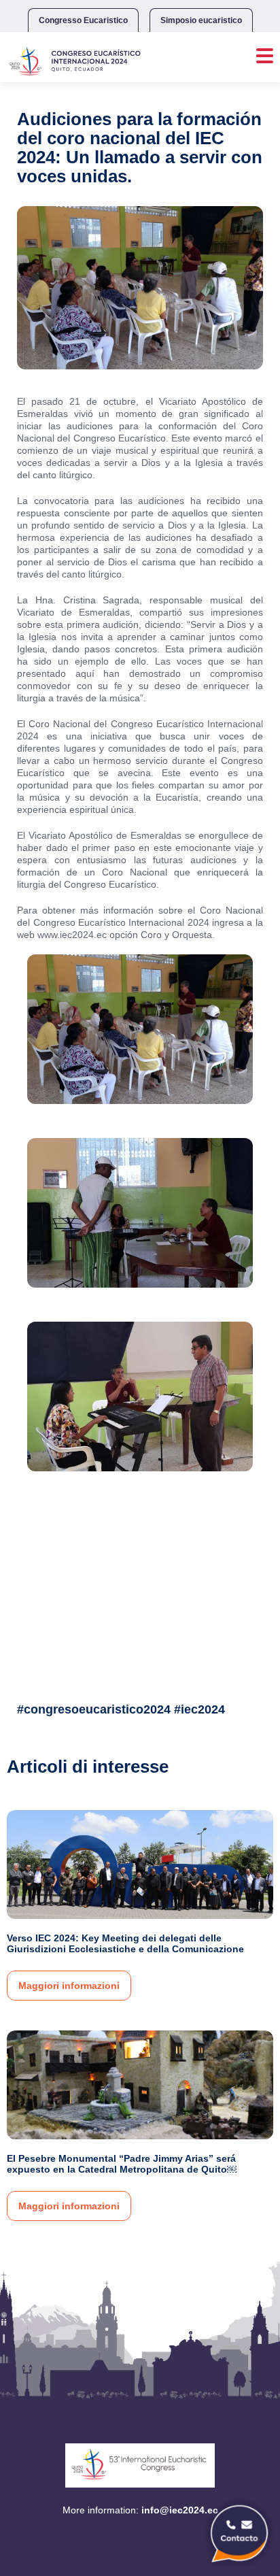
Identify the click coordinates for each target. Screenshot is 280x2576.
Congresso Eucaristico (83, 20)
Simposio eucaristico (201, 20)
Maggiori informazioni (69, 1986)
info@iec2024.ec (180, 2510)
